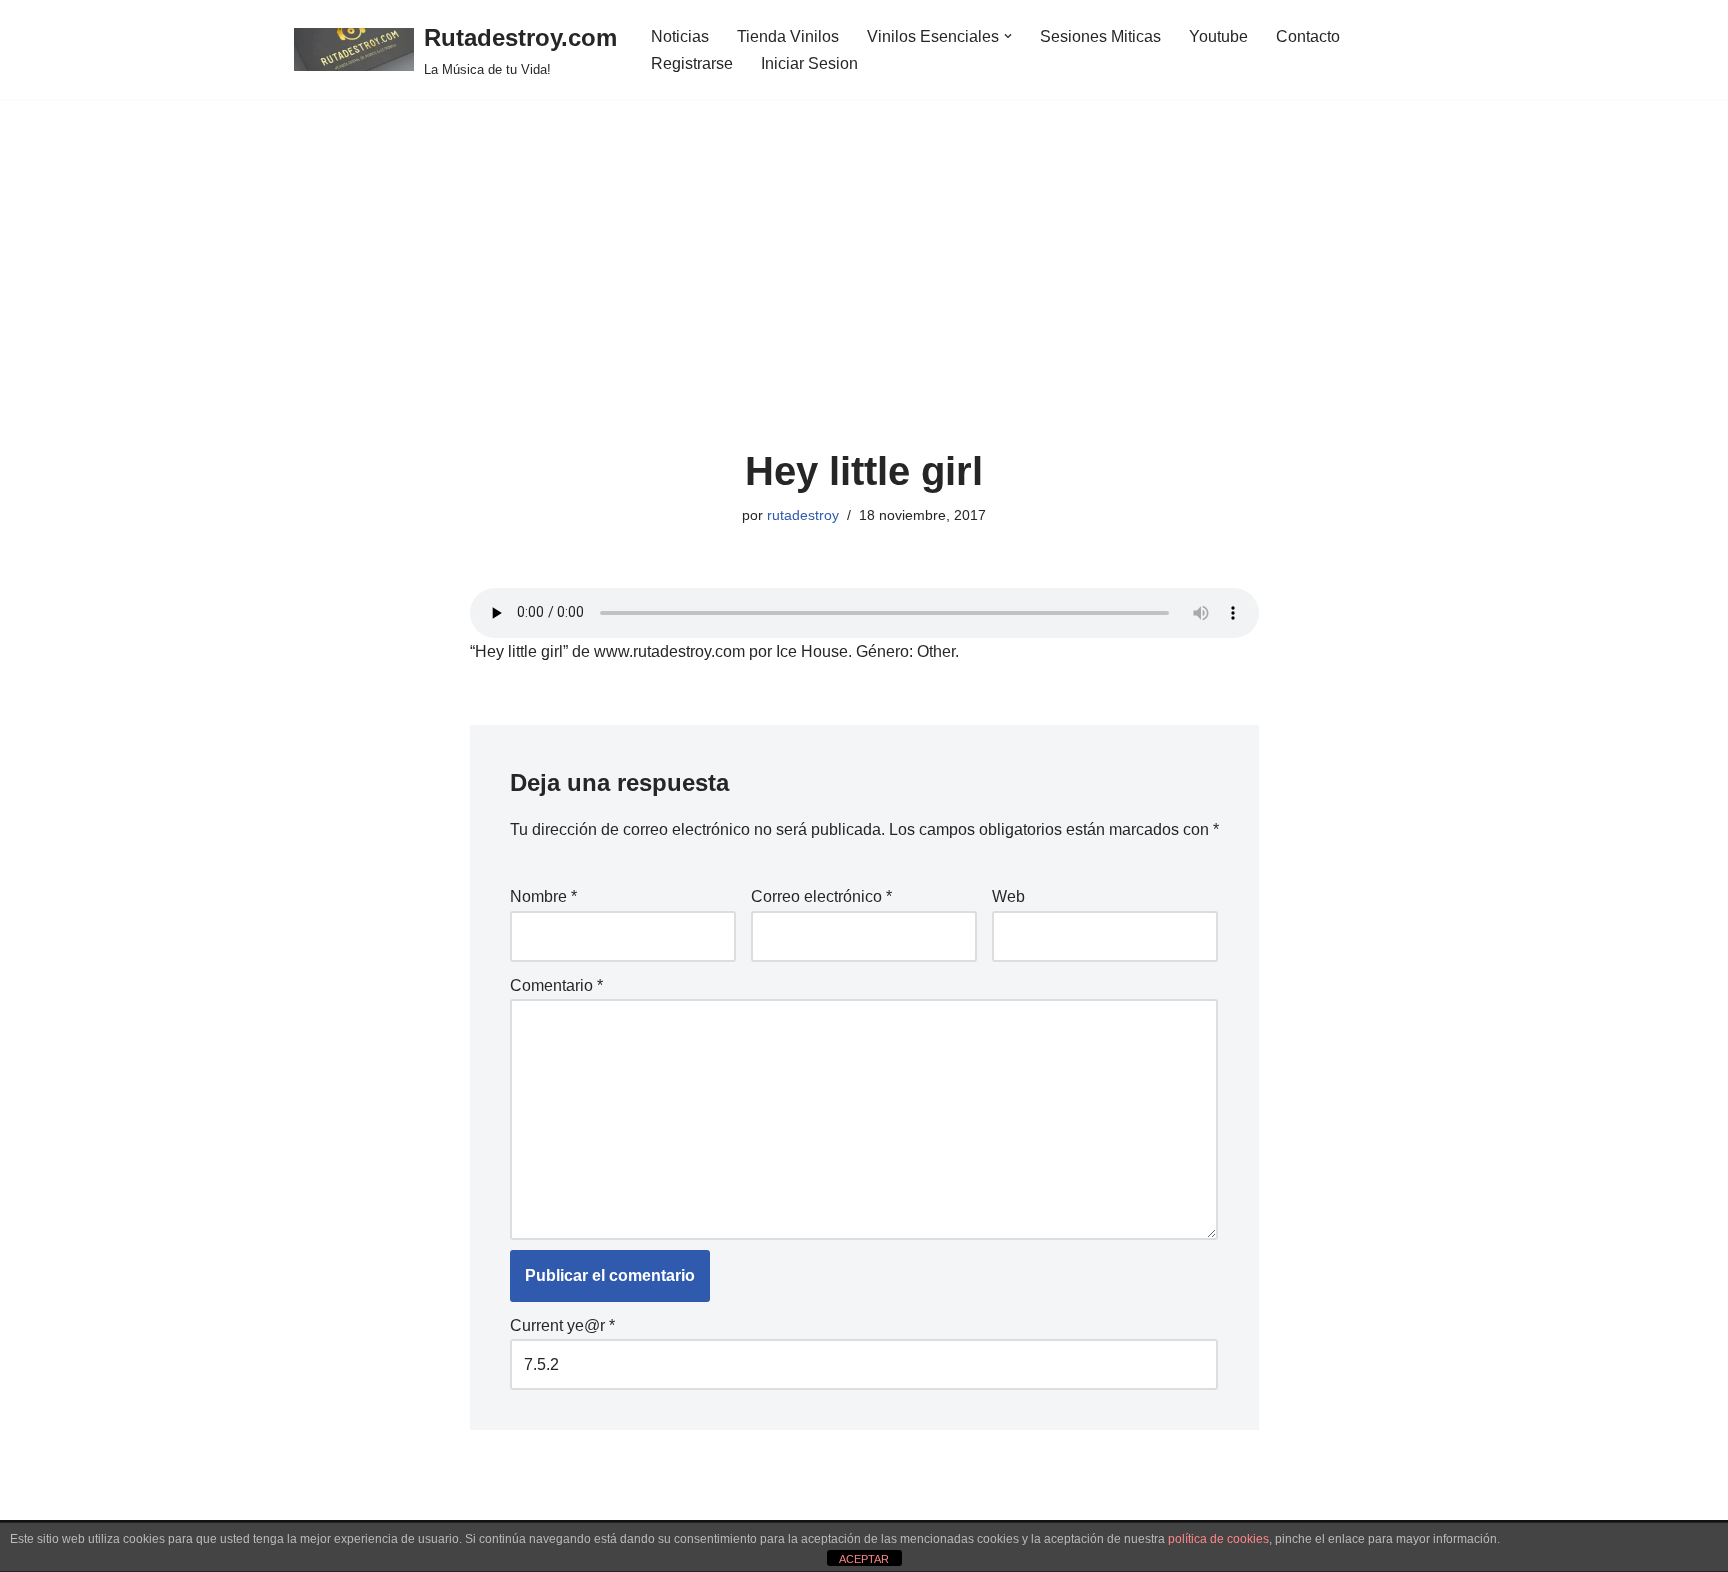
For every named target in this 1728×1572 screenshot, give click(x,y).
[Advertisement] (864, 299)
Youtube (1218, 36)
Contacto (1308, 36)
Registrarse (692, 63)
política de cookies (1218, 1539)
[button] (1008, 36)
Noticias (680, 36)
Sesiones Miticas (1100, 36)
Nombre (543, 896)
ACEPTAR (864, 1559)
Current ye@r (562, 1325)
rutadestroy (803, 515)
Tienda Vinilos (788, 36)
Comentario (556, 985)
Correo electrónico (821, 896)
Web (1008, 896)
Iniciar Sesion (809, 63)
